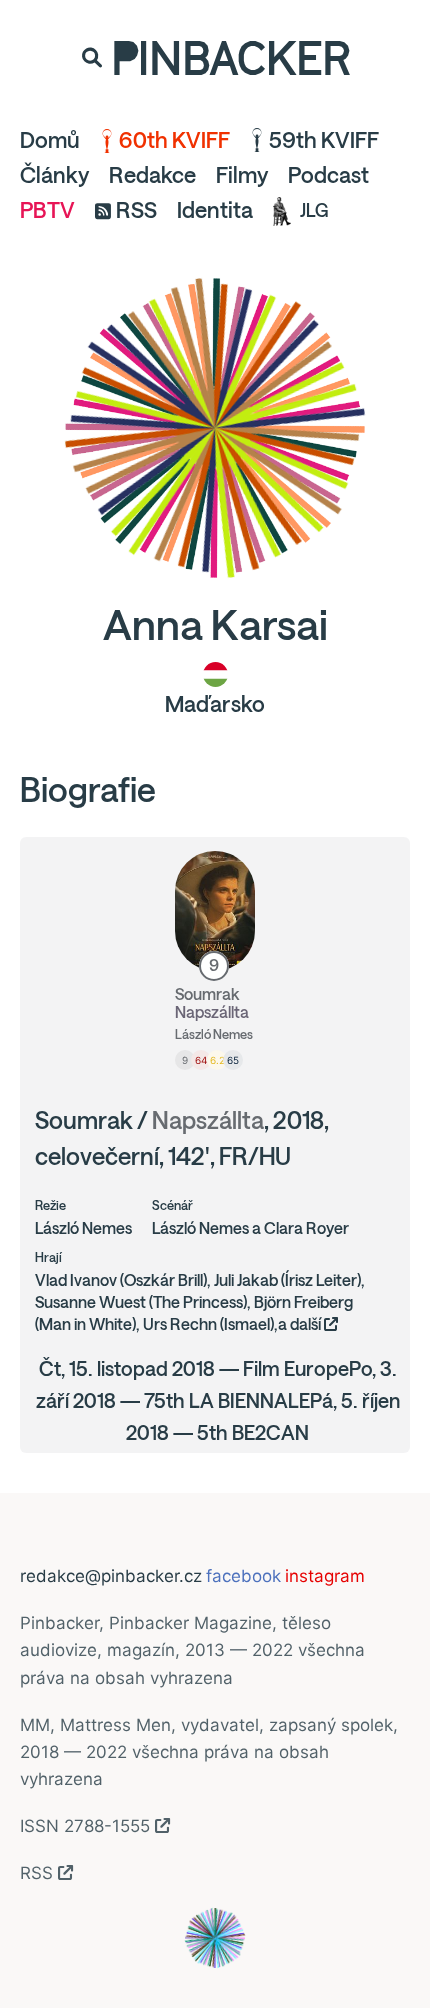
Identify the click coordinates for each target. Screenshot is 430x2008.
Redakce (152, 175)
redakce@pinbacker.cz (111, 1576)
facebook (243, 1576)
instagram (325, 1576)
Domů (50, 140)
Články (54, 175)
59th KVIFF (324, 140)
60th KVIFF (174, 140)
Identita (215, 210)
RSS (136, 210)
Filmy (242, 175)
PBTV (47, 210)
